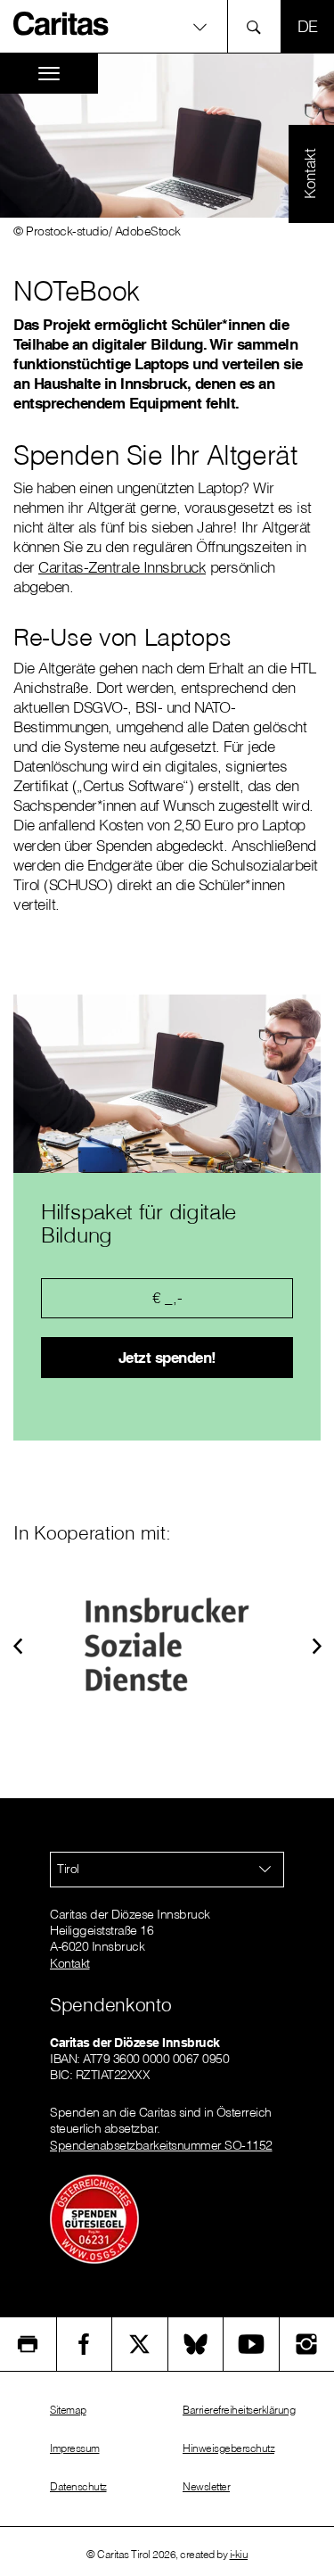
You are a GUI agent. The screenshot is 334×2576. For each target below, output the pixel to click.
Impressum (75, 2448)
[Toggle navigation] (49, 74)
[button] (18, 1644)
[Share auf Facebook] (85, 2344)
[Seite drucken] (28, 2344)
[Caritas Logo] (61, 23)
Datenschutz (78, 2486)
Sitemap (68, 2410)
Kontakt (70, 1963)
